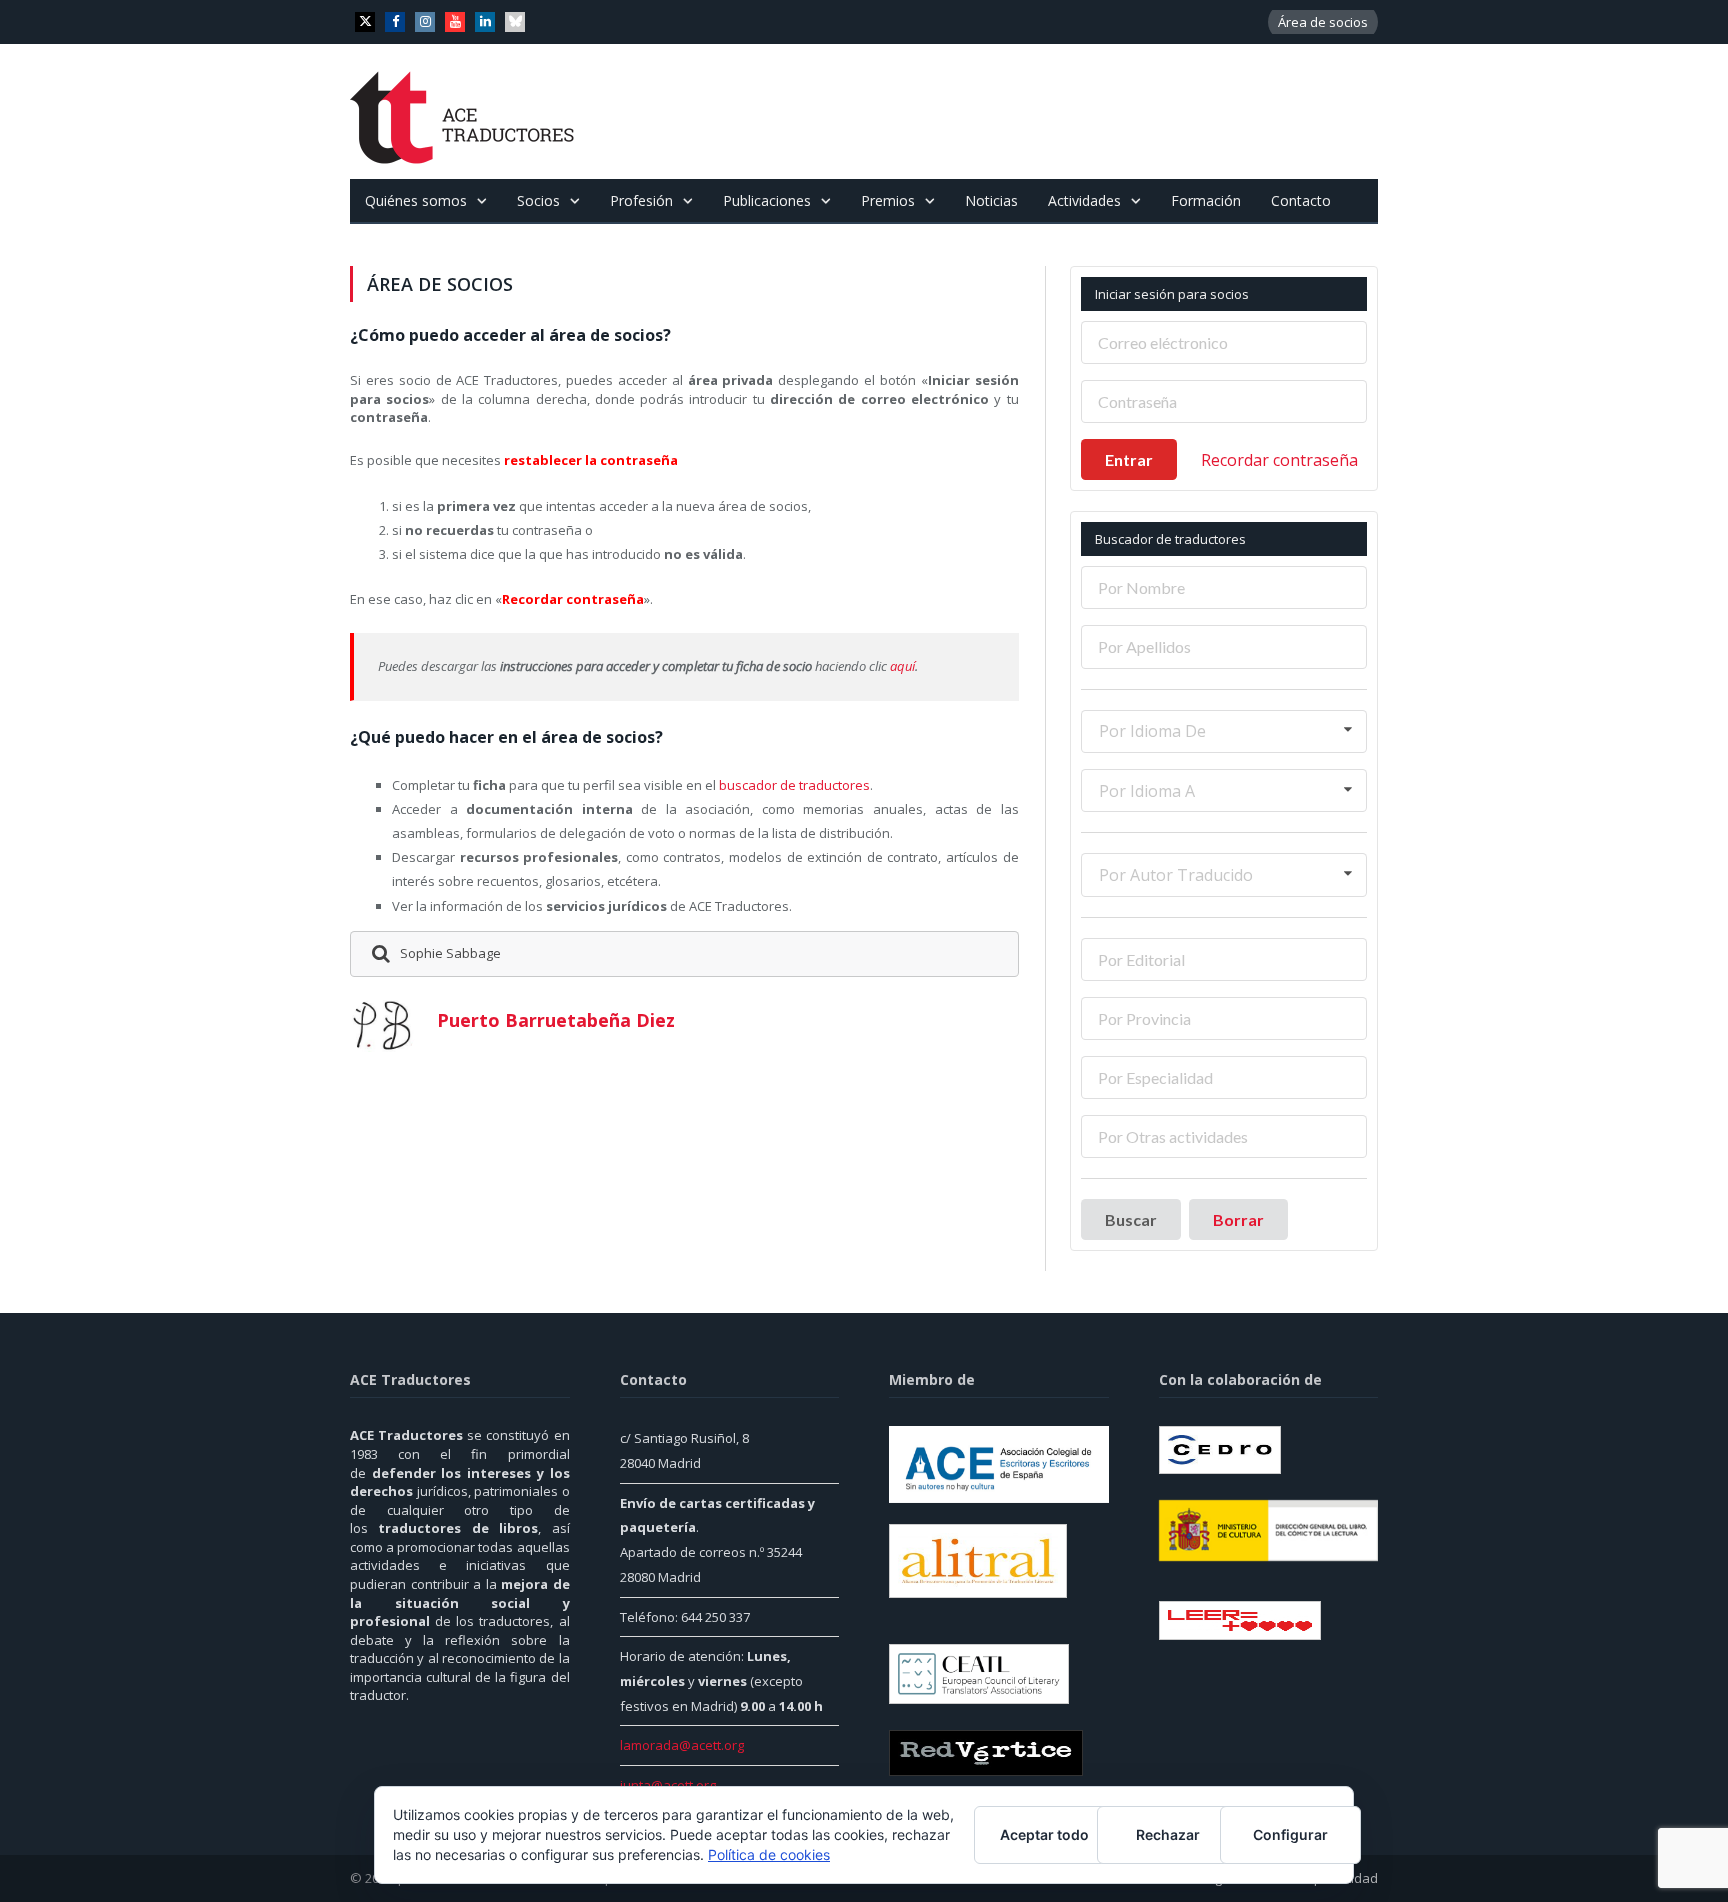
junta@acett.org (668, 1785)
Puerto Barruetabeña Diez (556, 1020)
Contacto (1301, 200)
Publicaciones (767, 200)
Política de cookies (769, 1854)
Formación (1206, 200)
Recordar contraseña (1279, 460)
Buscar (1131, 1219)
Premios (888, 200)
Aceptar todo (1044, 1834)
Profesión (641, 200)
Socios (538, 200)
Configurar (1290, 1834)
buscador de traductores (794, 785)
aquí (902, 666)
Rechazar (1168, 1834)
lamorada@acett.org (682, 1745)
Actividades (1084, 200)
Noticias (991, 200)
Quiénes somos (416, 200)
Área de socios (1323, 22)
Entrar (1129, 459)
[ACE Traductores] (462, 111)
